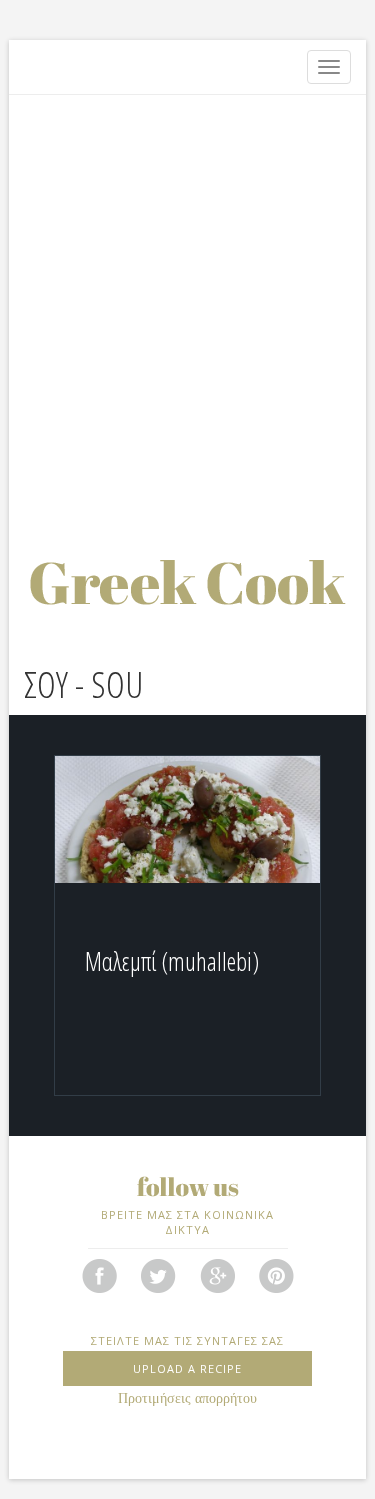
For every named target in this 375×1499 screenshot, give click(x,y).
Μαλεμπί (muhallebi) (172, 961)
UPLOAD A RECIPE (187, 1368)
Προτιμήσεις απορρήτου (187, 1398)
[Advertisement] (187, 302)
